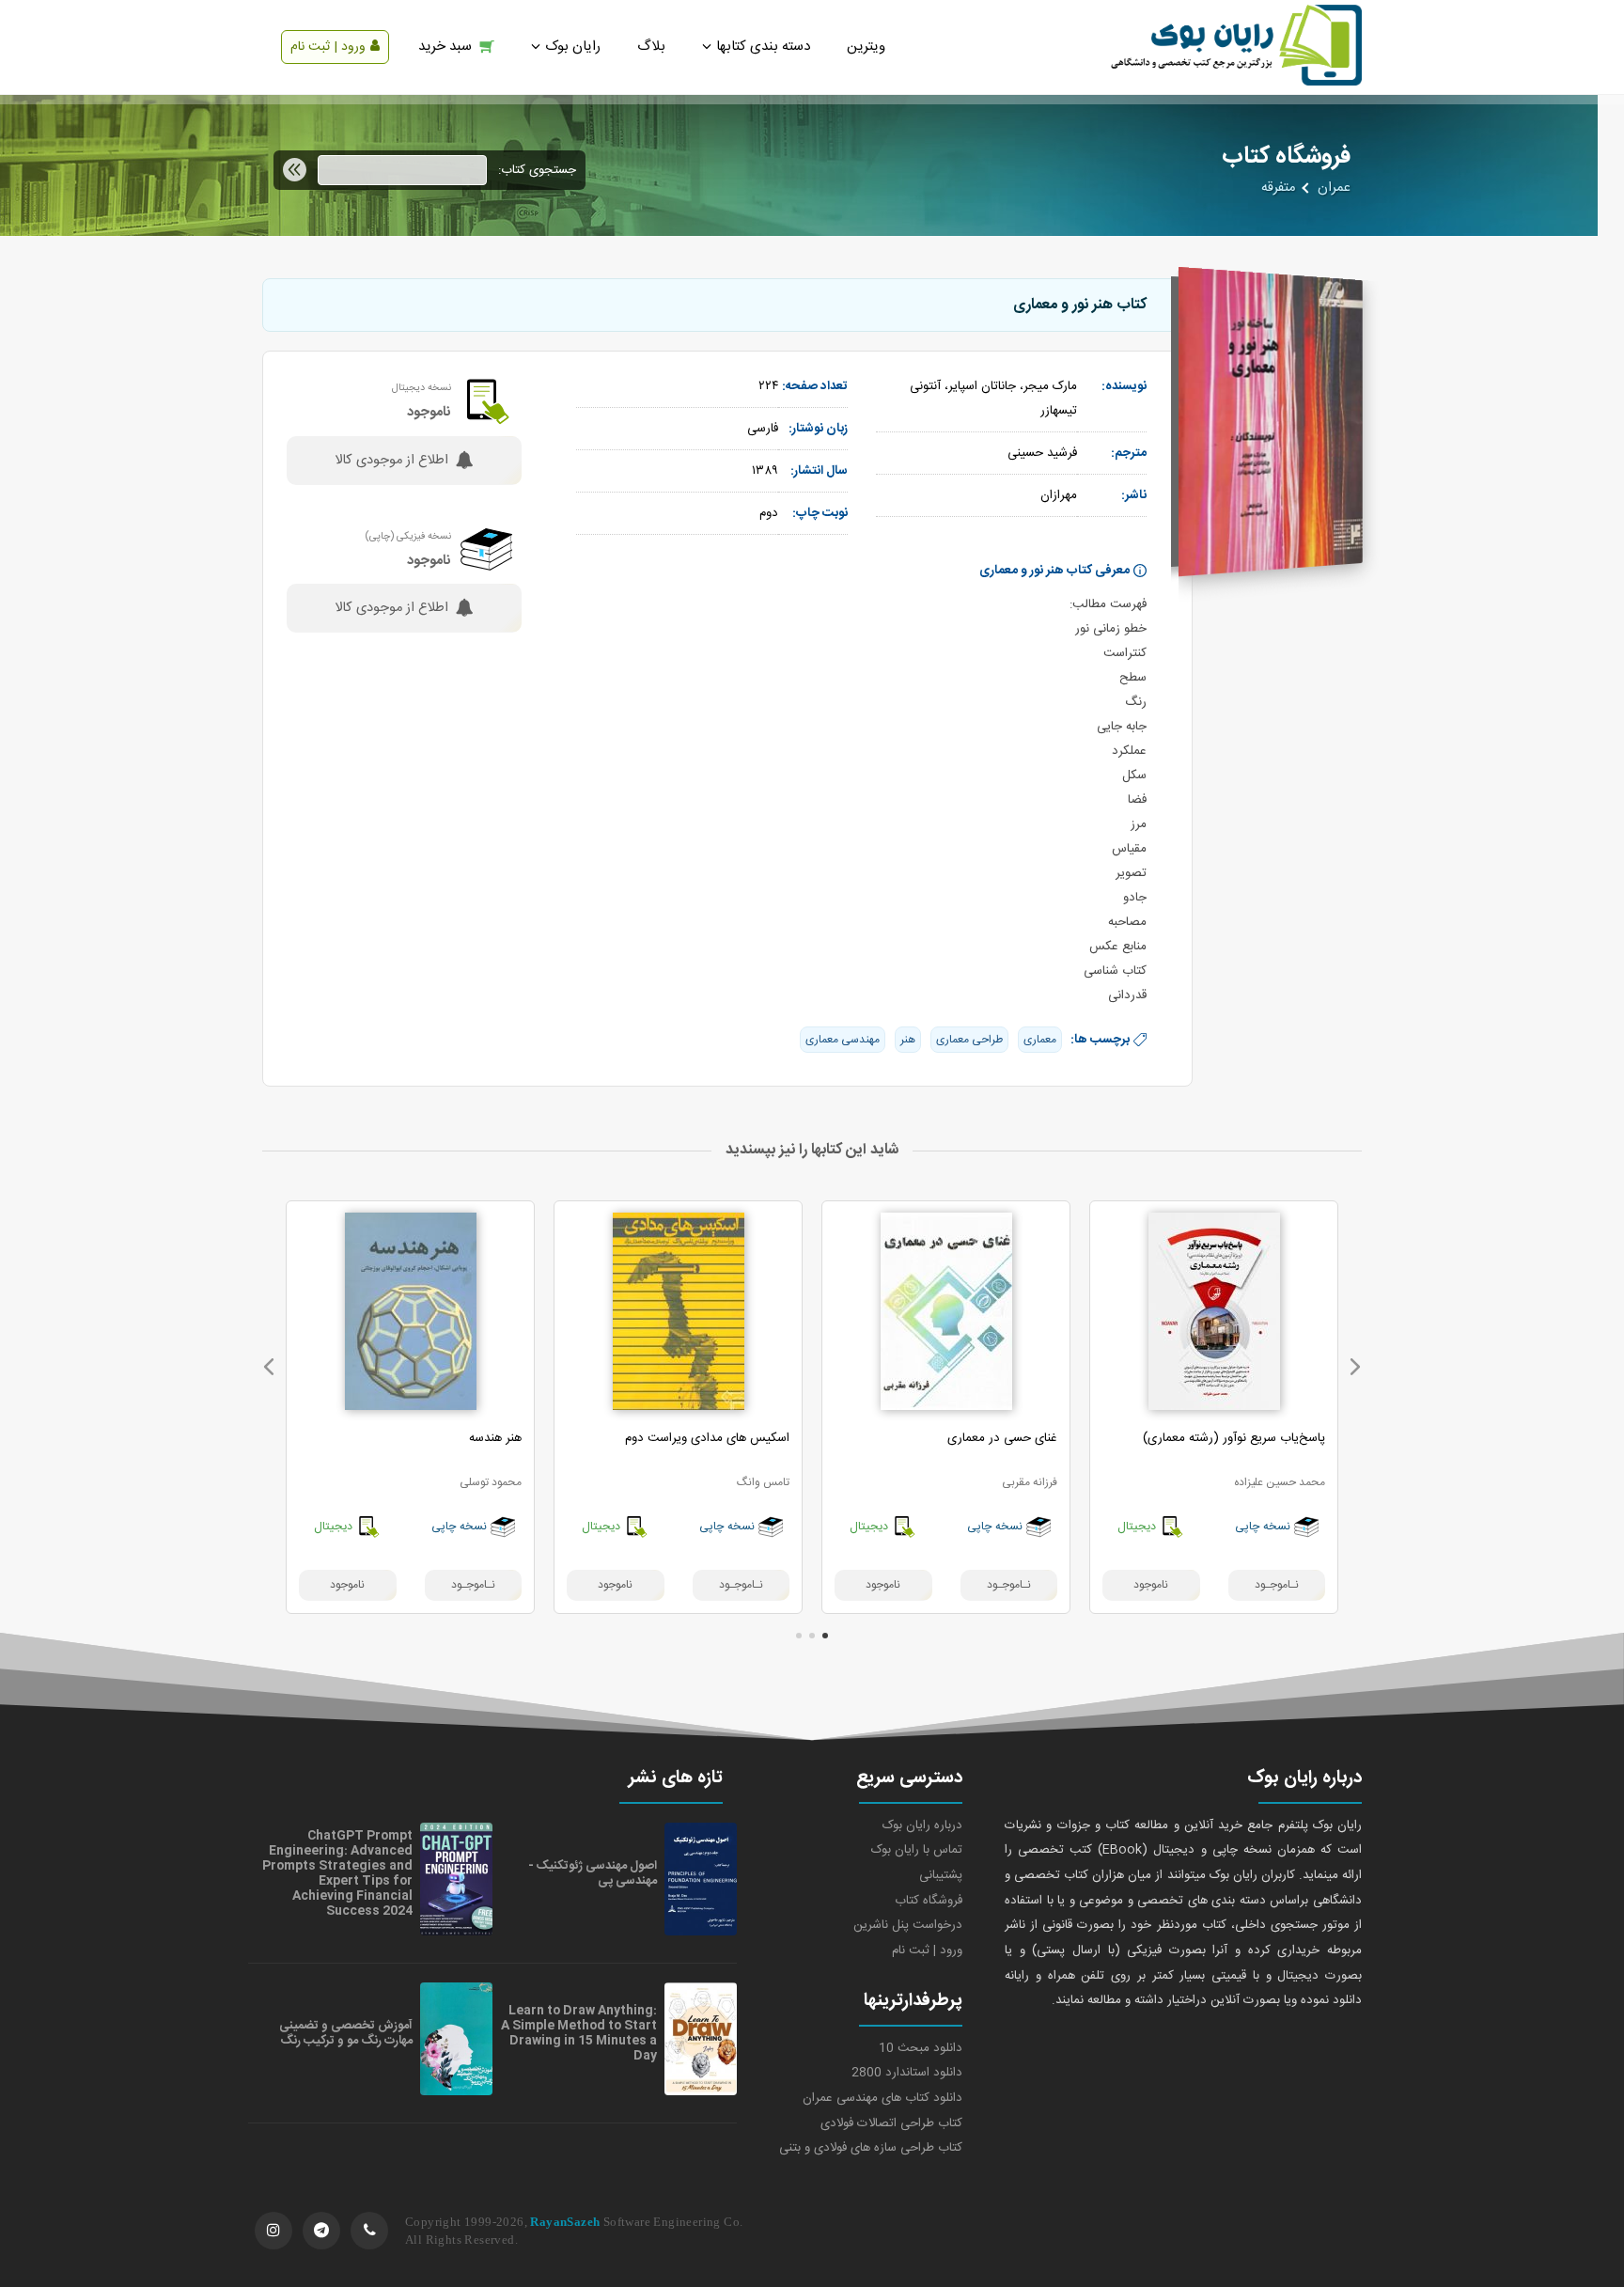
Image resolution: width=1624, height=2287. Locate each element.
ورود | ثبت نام (328, 47)
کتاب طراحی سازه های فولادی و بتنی (871, 2148)
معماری (1040, 1040)
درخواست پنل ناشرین (908, 1925)
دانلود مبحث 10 (921, 2048)
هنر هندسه (495, 1438)
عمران (1334, 188)
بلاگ (651, 47)
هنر (908, 1040)
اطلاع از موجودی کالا (391, 461)
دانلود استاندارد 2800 (907, 2073)
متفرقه (1278, 188)
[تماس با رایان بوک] (369, 2231)
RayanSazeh (565, 2222)
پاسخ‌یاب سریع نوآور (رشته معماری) (1234, 1438)
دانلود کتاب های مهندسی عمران (882, 2098)
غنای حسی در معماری (1002, 1438)
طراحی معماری (969, 1040)
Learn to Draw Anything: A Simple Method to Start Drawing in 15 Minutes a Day (579, 2033)
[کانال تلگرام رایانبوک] (321, 2231)
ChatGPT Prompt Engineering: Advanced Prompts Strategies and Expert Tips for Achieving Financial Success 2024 (337, 1873)
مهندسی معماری (843, 1040)
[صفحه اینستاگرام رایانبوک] (273, 2231)
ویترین (866, 47)
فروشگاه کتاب (929, 1901)
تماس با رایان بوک (917, 1850)
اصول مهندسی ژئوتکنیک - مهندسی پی (593, 1873)
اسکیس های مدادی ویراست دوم (707, 1438)
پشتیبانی (941, 1875)
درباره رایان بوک (922, 1825)
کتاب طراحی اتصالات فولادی (891, 2123)
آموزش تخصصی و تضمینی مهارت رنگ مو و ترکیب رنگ (346, 2033)
